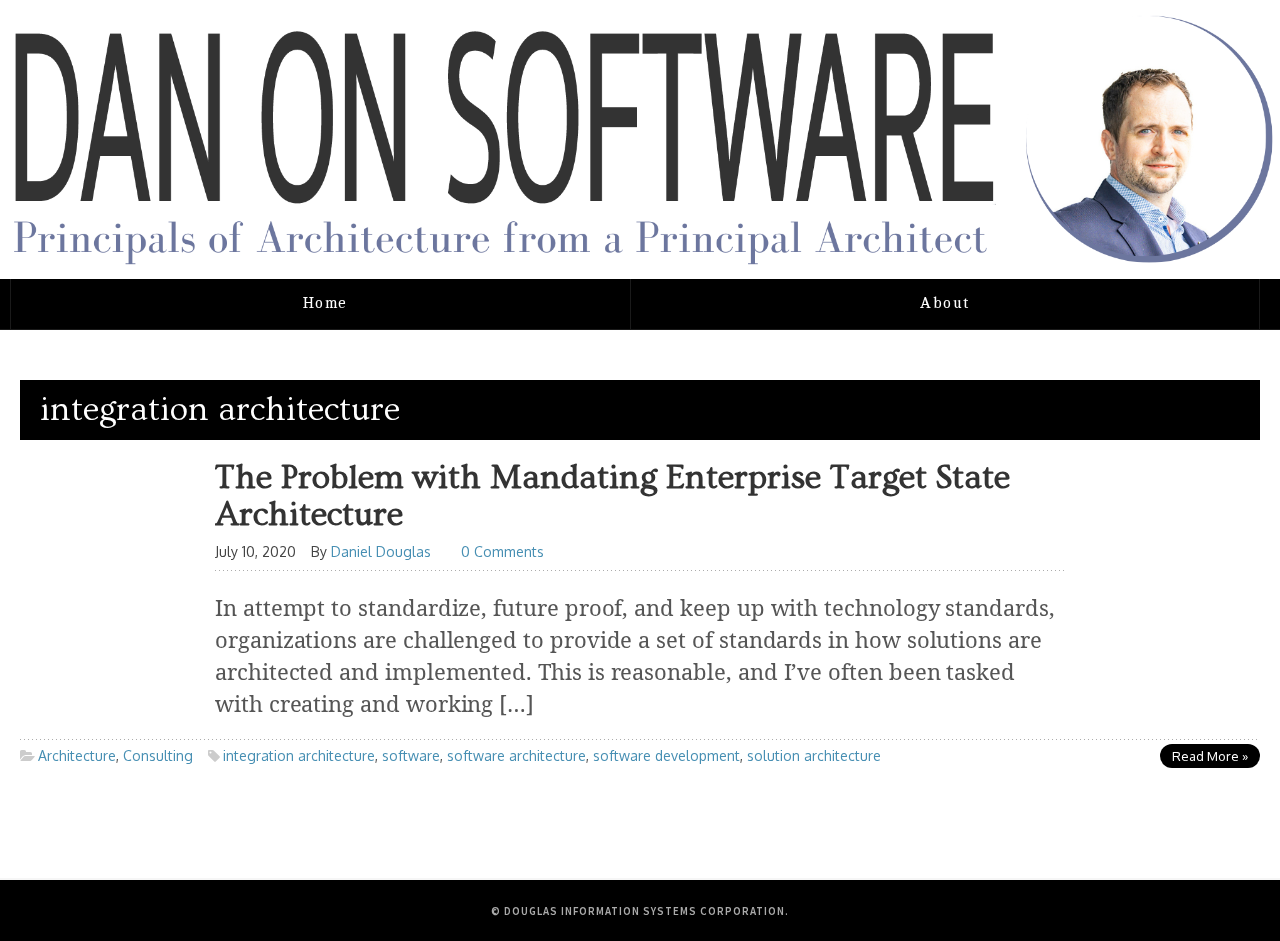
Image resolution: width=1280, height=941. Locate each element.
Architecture (77, 755)
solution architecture (814, 755)
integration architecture (299, 755)
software (411, 755)
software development (666, 755)
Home (325, 303)
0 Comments (502, 551)
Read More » (1210, 756)
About (945, 303)
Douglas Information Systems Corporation (644, 911)
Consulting (158, 755)
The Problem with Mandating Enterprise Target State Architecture (612, 497)
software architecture (516, 755)
